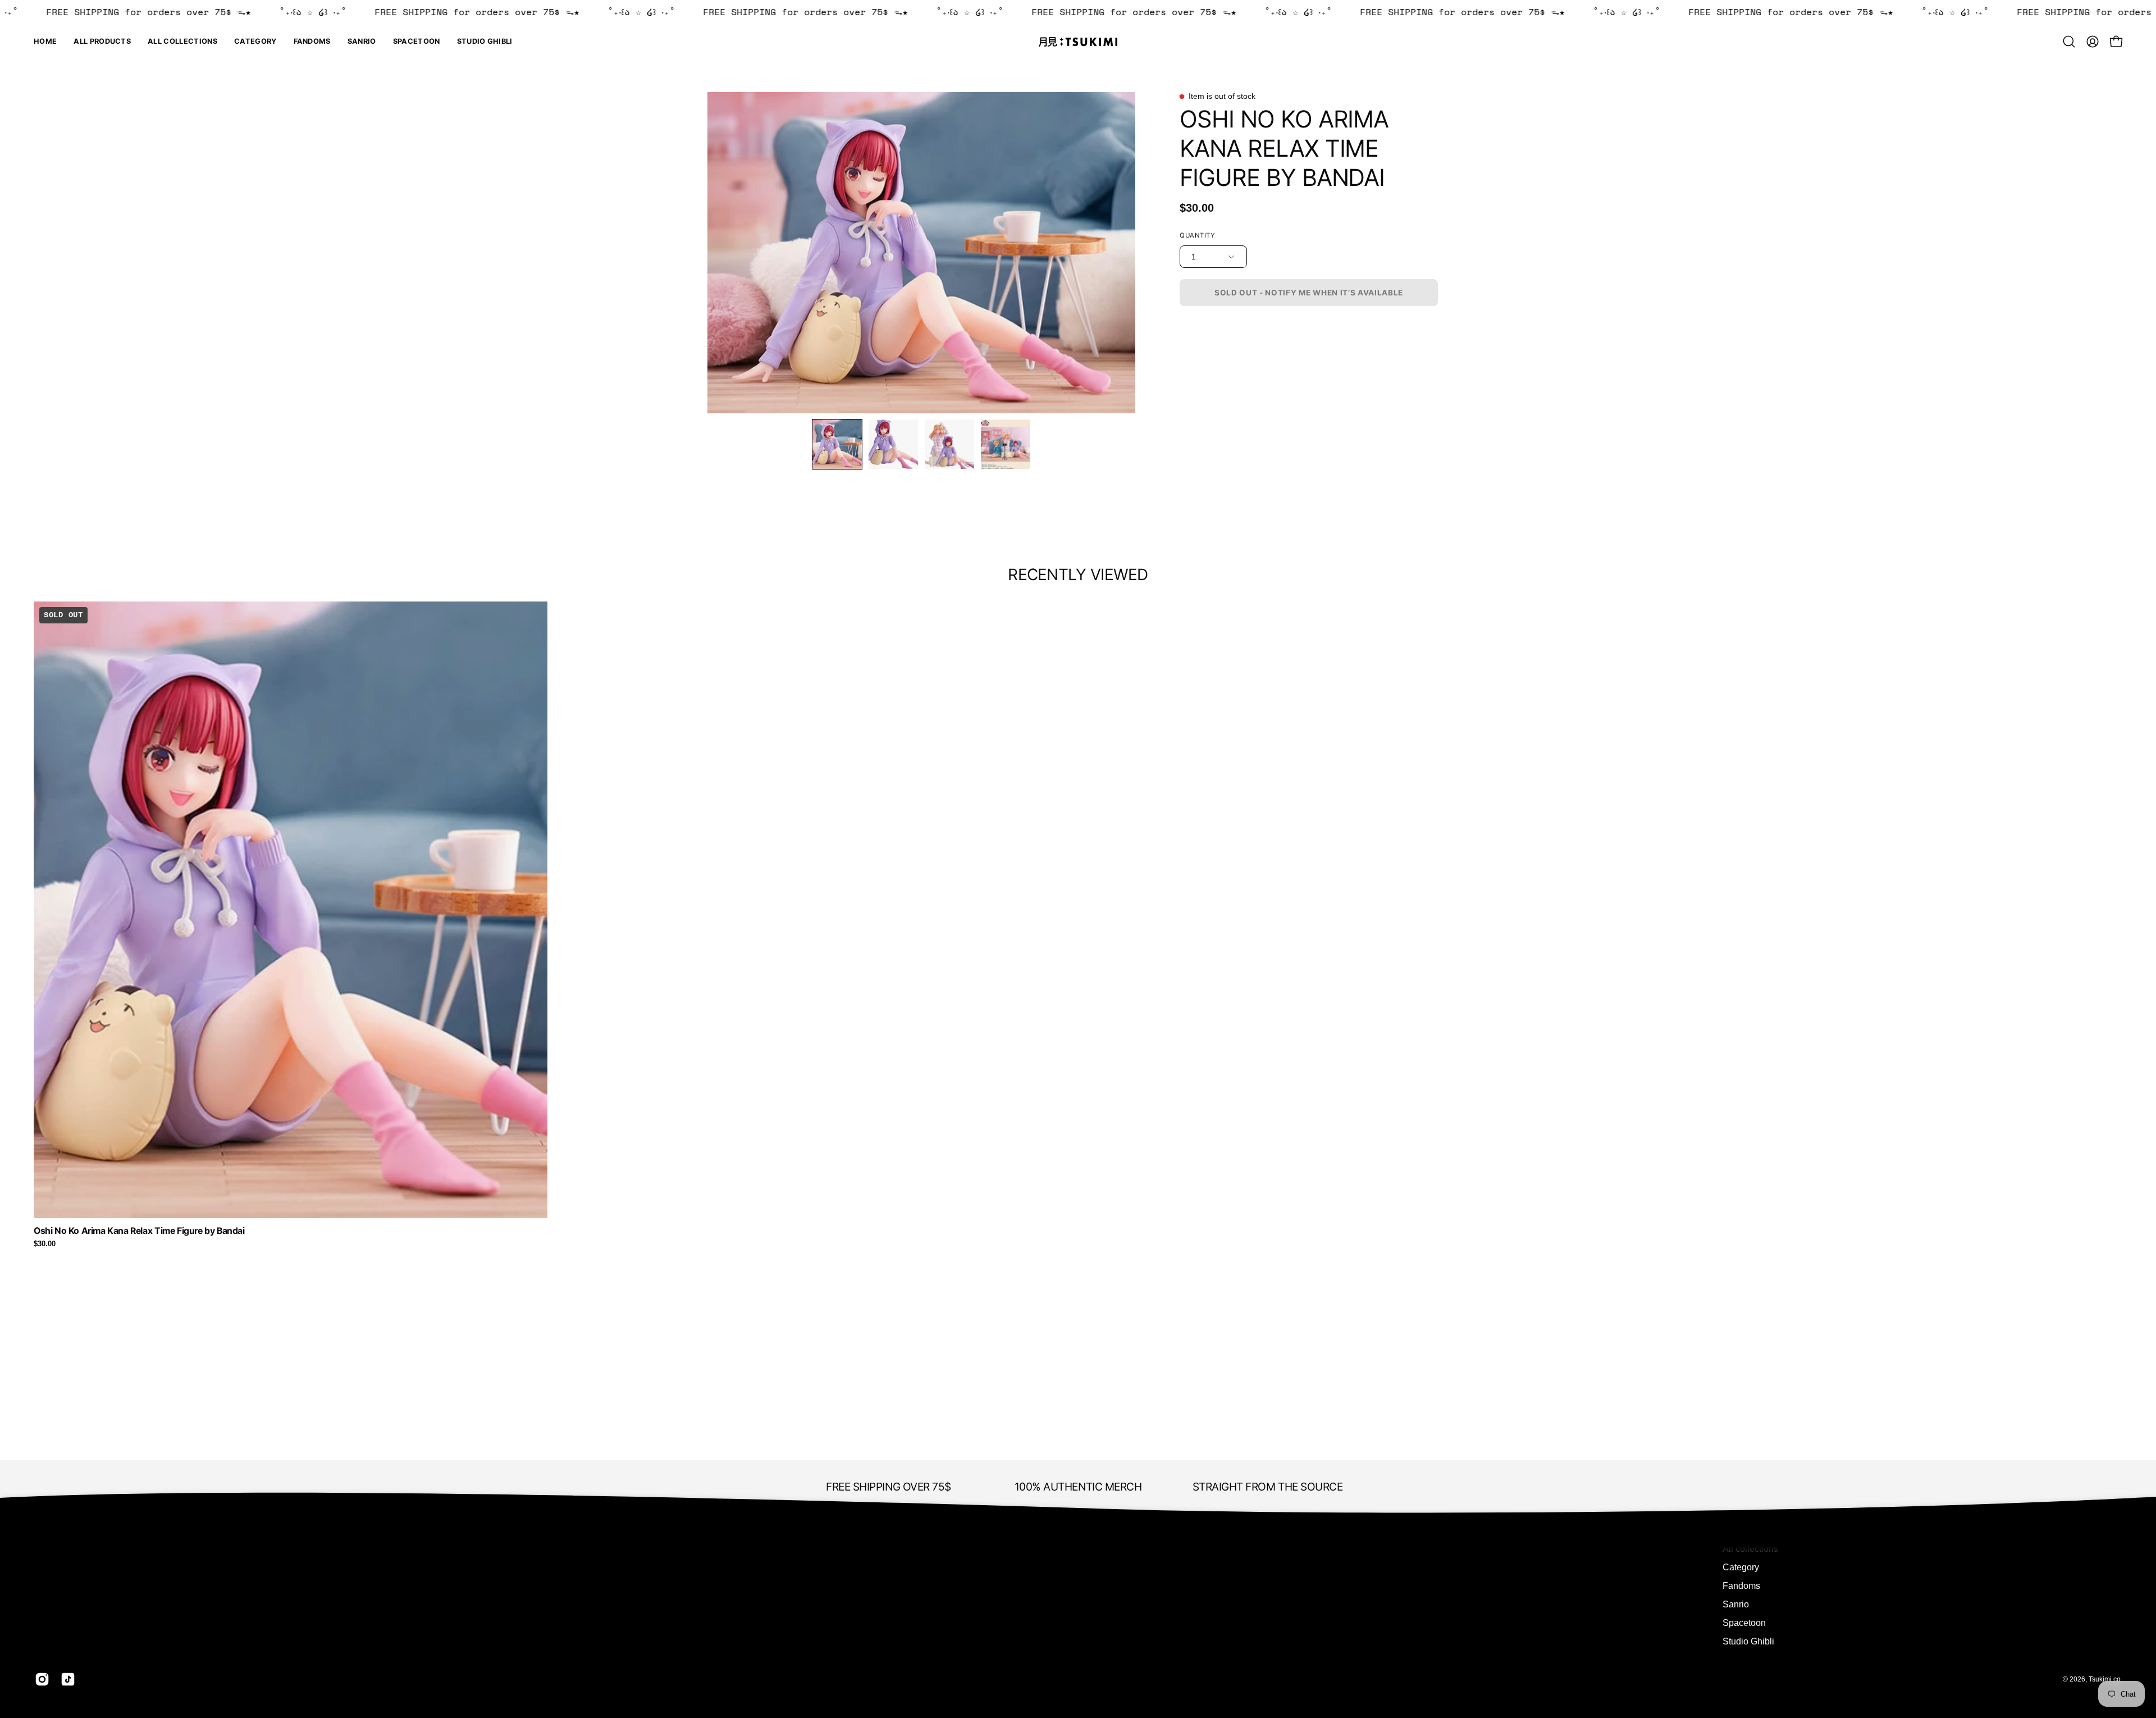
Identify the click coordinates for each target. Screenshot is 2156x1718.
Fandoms (1741, 1586)
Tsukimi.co (2105, 1679)
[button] (255, 42)
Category (1741, 1567)
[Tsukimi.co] (1078, 42)
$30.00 (45, 1244)
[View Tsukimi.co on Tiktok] (68, 1679)
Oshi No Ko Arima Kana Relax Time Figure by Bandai (139, 1231)
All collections (1750, 1549)
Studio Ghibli (1748, 1641)
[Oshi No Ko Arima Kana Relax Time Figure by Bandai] (837, 444)
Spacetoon (1744, 1623)
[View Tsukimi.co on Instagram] (42, 1679)
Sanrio (1736, 1604)
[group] (1078, 925)
